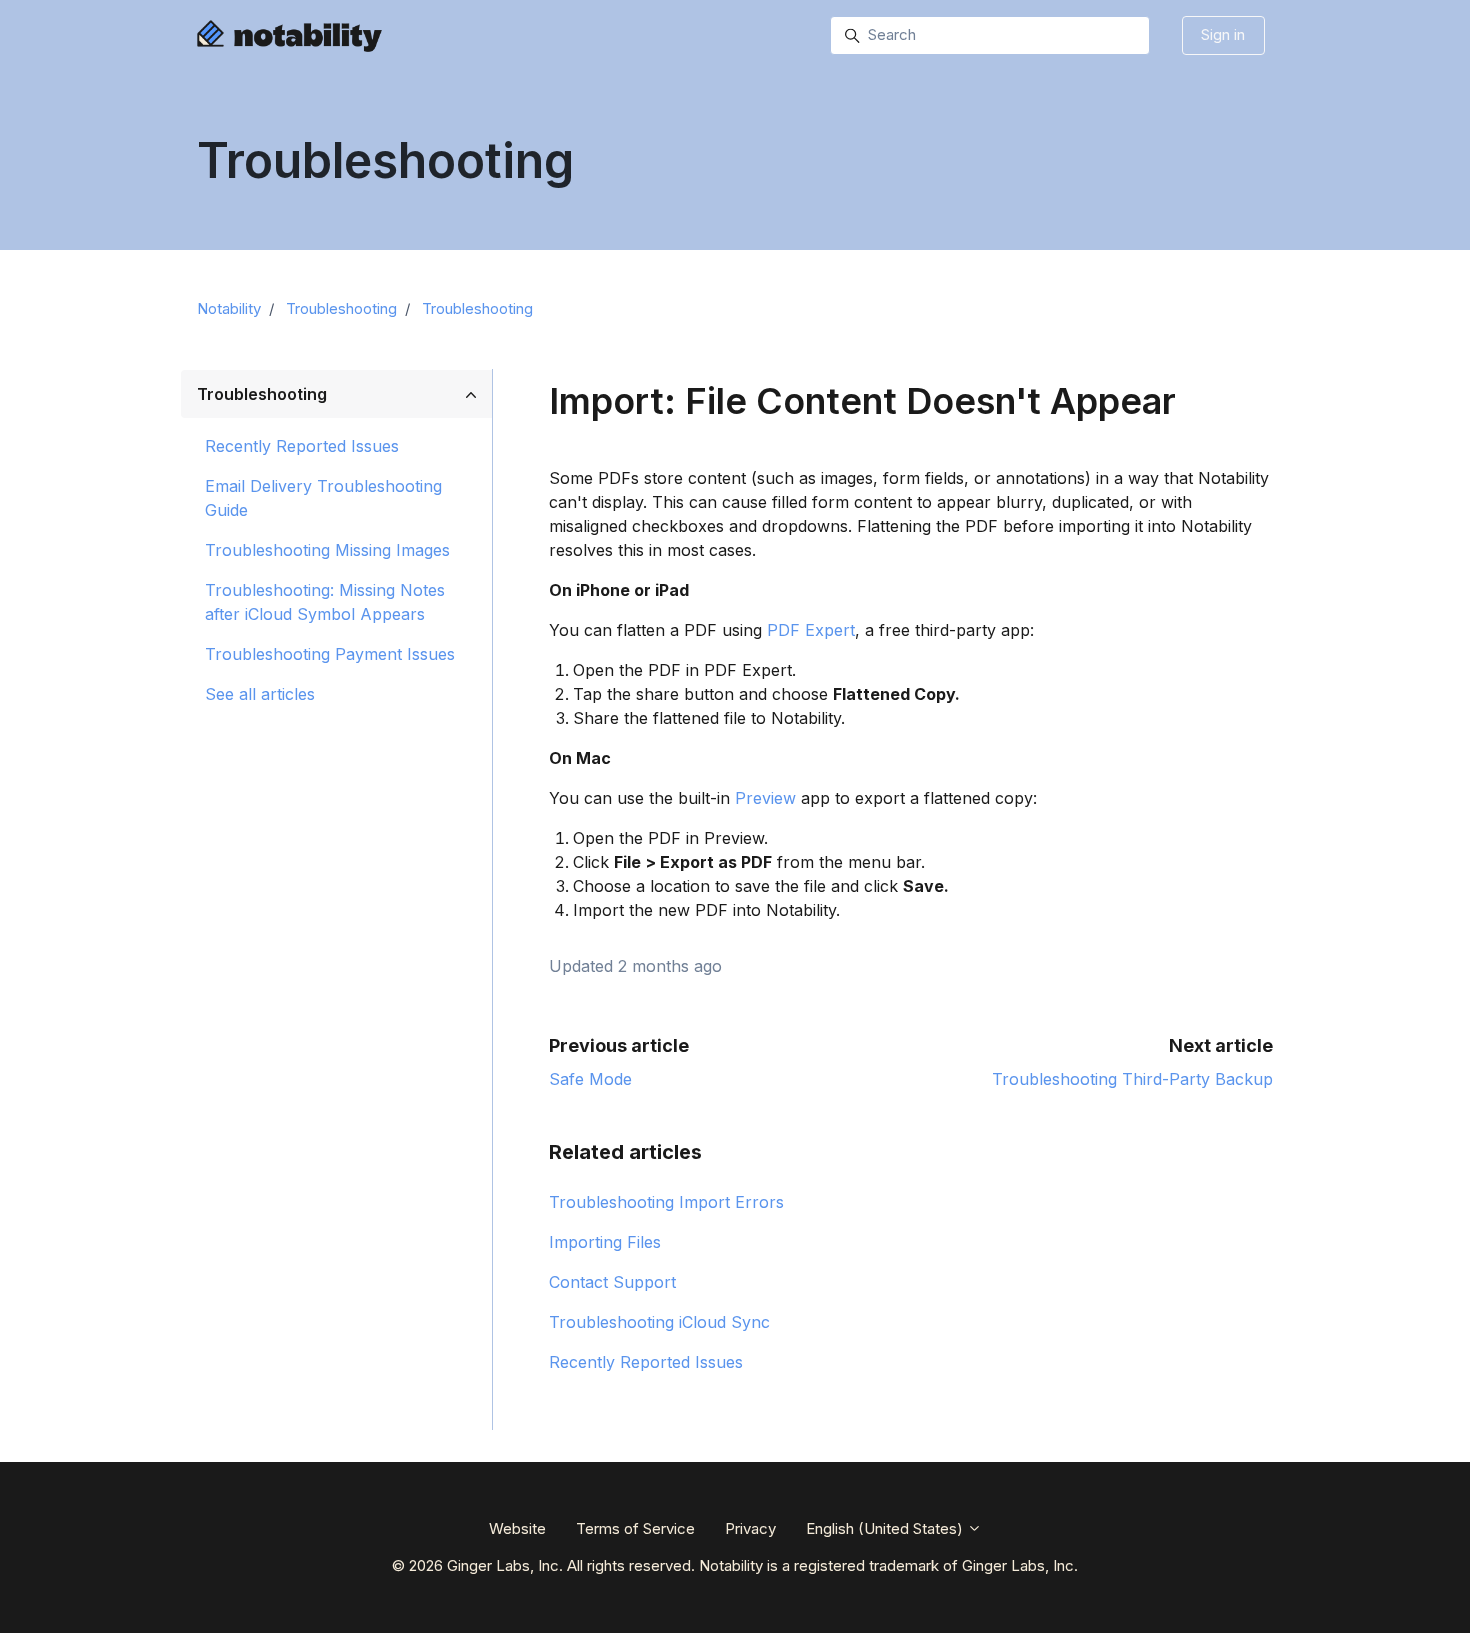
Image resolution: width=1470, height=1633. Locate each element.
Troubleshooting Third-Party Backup (1132, 1079)
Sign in (1223, 34)
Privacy (750, 1528)
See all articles (260, 694)
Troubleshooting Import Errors (666, 1202)
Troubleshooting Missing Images (327, 550)
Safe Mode (590, 1079)
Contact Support (612, 1282)
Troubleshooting (341, 308)
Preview (765, 798)
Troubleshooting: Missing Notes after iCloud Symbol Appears (325, 602)
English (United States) (886, 1528)
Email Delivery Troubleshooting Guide (323, 498)
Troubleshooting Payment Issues (330, 654)
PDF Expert (811, 630)
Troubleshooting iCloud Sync (659, 1322)
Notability (229, 308)
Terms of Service (635, 1528)
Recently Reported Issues (646, 1362)
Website (517, 1528)
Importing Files (605, 1242)
